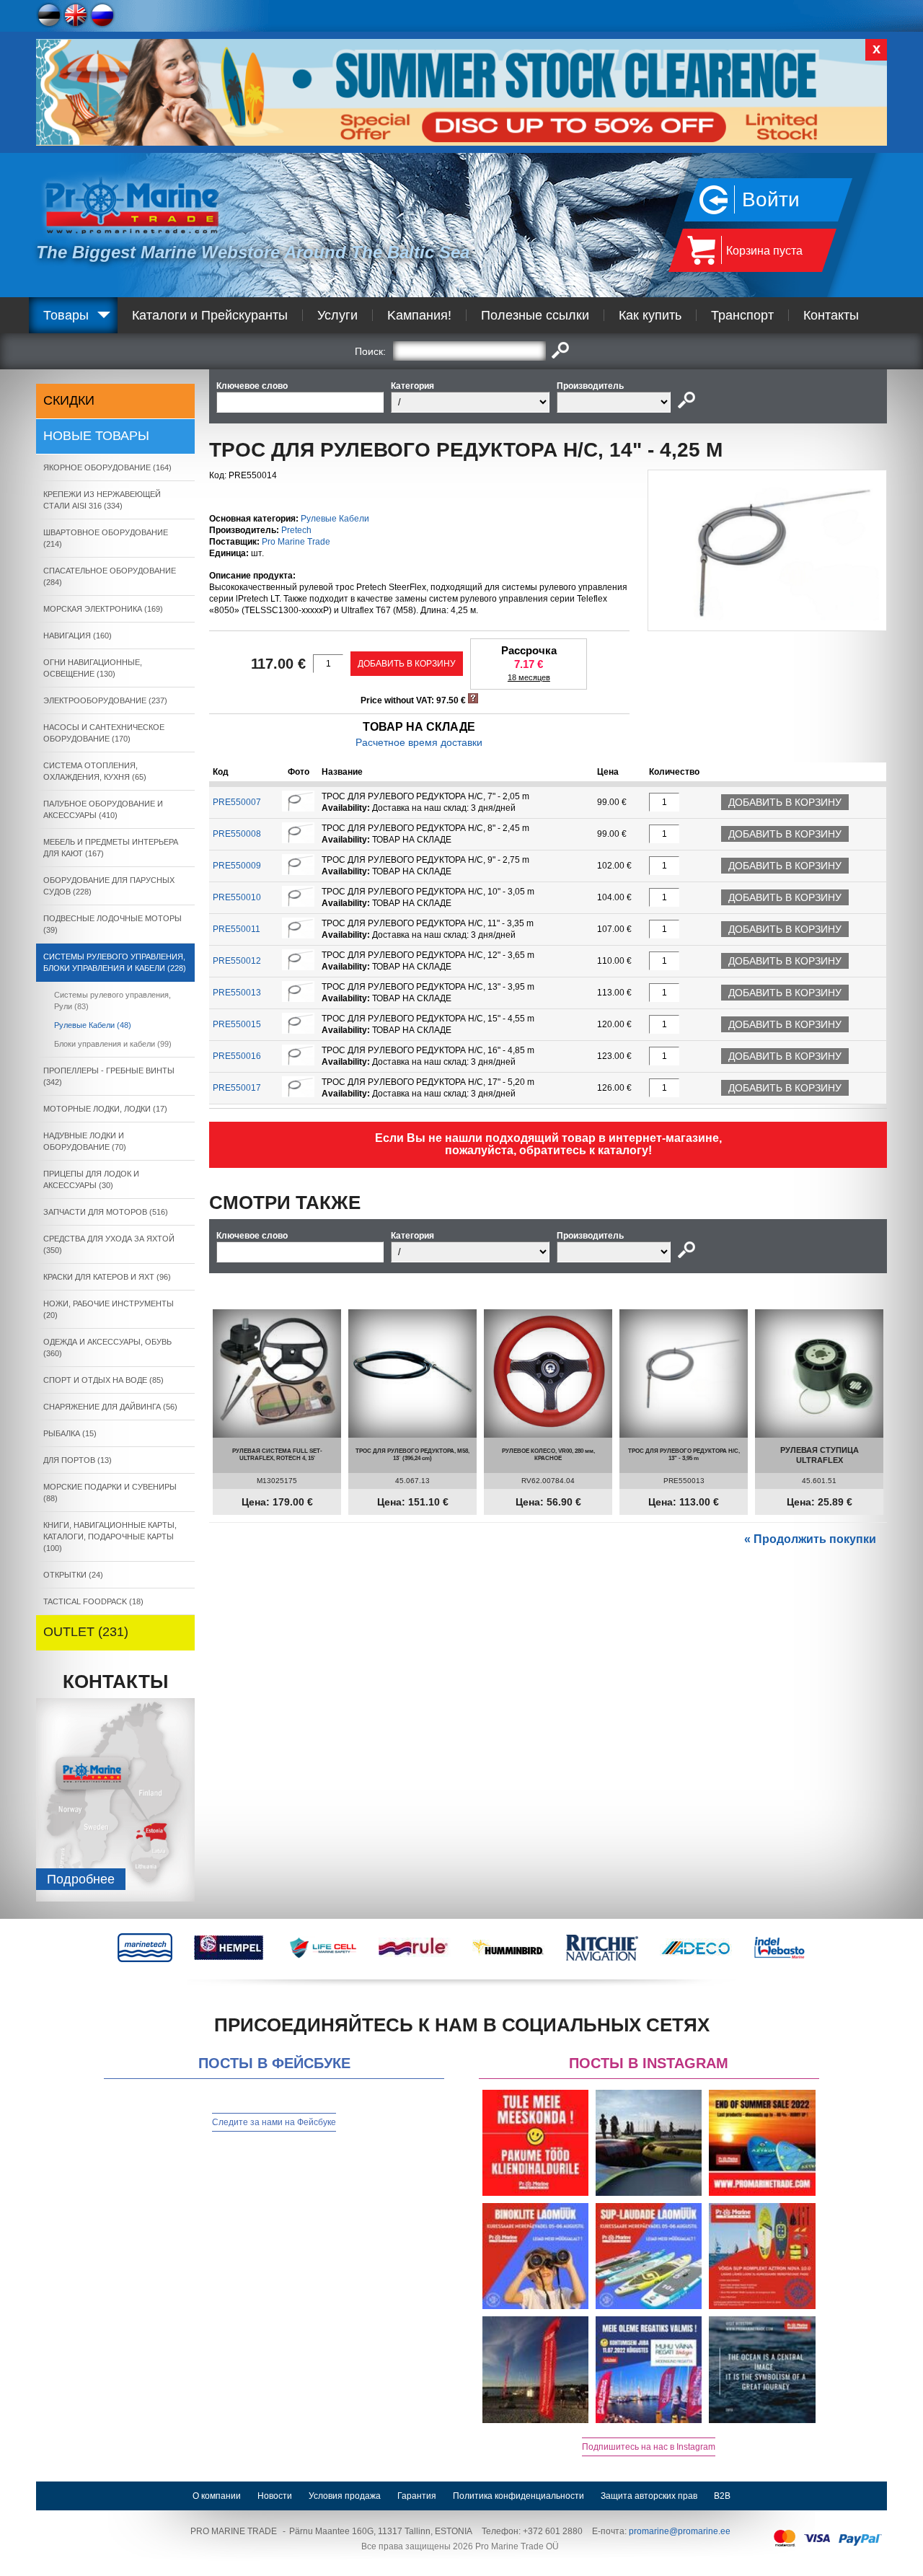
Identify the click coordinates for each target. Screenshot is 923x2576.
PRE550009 (237, 866)
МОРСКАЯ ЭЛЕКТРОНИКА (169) (103, 609)
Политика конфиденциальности (518, 2496)
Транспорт (742, 315)
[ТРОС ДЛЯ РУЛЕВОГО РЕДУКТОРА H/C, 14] (767, 617)
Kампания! (419, 315)
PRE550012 (237, 961)
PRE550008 (237, 834)
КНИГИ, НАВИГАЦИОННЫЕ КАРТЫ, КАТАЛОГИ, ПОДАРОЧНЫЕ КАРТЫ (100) (110, 1537)
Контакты (831, 315)
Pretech (296, 530)
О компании (217, 2496)
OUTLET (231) (86, 1632)
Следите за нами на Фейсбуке (274, 2122)
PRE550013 (237, 993)
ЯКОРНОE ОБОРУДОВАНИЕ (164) (107, 467)
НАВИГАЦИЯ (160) (78, 636)
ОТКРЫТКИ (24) (73, 1575)
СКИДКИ (69, 400)
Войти (771, 199)
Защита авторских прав (649, 2496)
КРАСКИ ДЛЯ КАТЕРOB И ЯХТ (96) (107, 1277)
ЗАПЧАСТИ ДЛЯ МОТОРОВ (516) (106, 1212)
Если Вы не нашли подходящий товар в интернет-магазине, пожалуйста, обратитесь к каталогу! (548, 1144)
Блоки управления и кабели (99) (113, 1044)
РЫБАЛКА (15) (70, 1433)
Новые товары (96, 436)
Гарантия (417, 2496)
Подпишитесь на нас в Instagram (649, 2447)
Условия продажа (345, 2496)
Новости (275, 2496)
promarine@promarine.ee (680, 2531)
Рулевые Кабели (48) (93, 1025)
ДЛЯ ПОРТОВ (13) (78, 1460)
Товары (66, 315)
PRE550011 (237, 929)
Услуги (337, 315)
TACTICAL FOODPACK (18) (93, 1601)
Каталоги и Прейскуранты (210, 315)
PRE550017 (237, 1088)
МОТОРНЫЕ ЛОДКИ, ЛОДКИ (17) (105, 1109)
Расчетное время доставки (419, 742)
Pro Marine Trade (296, 542)
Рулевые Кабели (335, 519)
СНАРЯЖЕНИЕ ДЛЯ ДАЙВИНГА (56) (110, 1407)
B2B (722, 2496)
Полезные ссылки (535, 315)
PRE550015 (237, 1024)
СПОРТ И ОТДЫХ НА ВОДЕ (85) (103, 1380)
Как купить (650, 315)
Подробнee (81, 1879)
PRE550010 (237, 897)
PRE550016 (237, 1056)
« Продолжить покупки (810, 1539)
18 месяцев (529, 677)
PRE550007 (237, 802)
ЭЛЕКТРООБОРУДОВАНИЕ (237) (105, 700)
